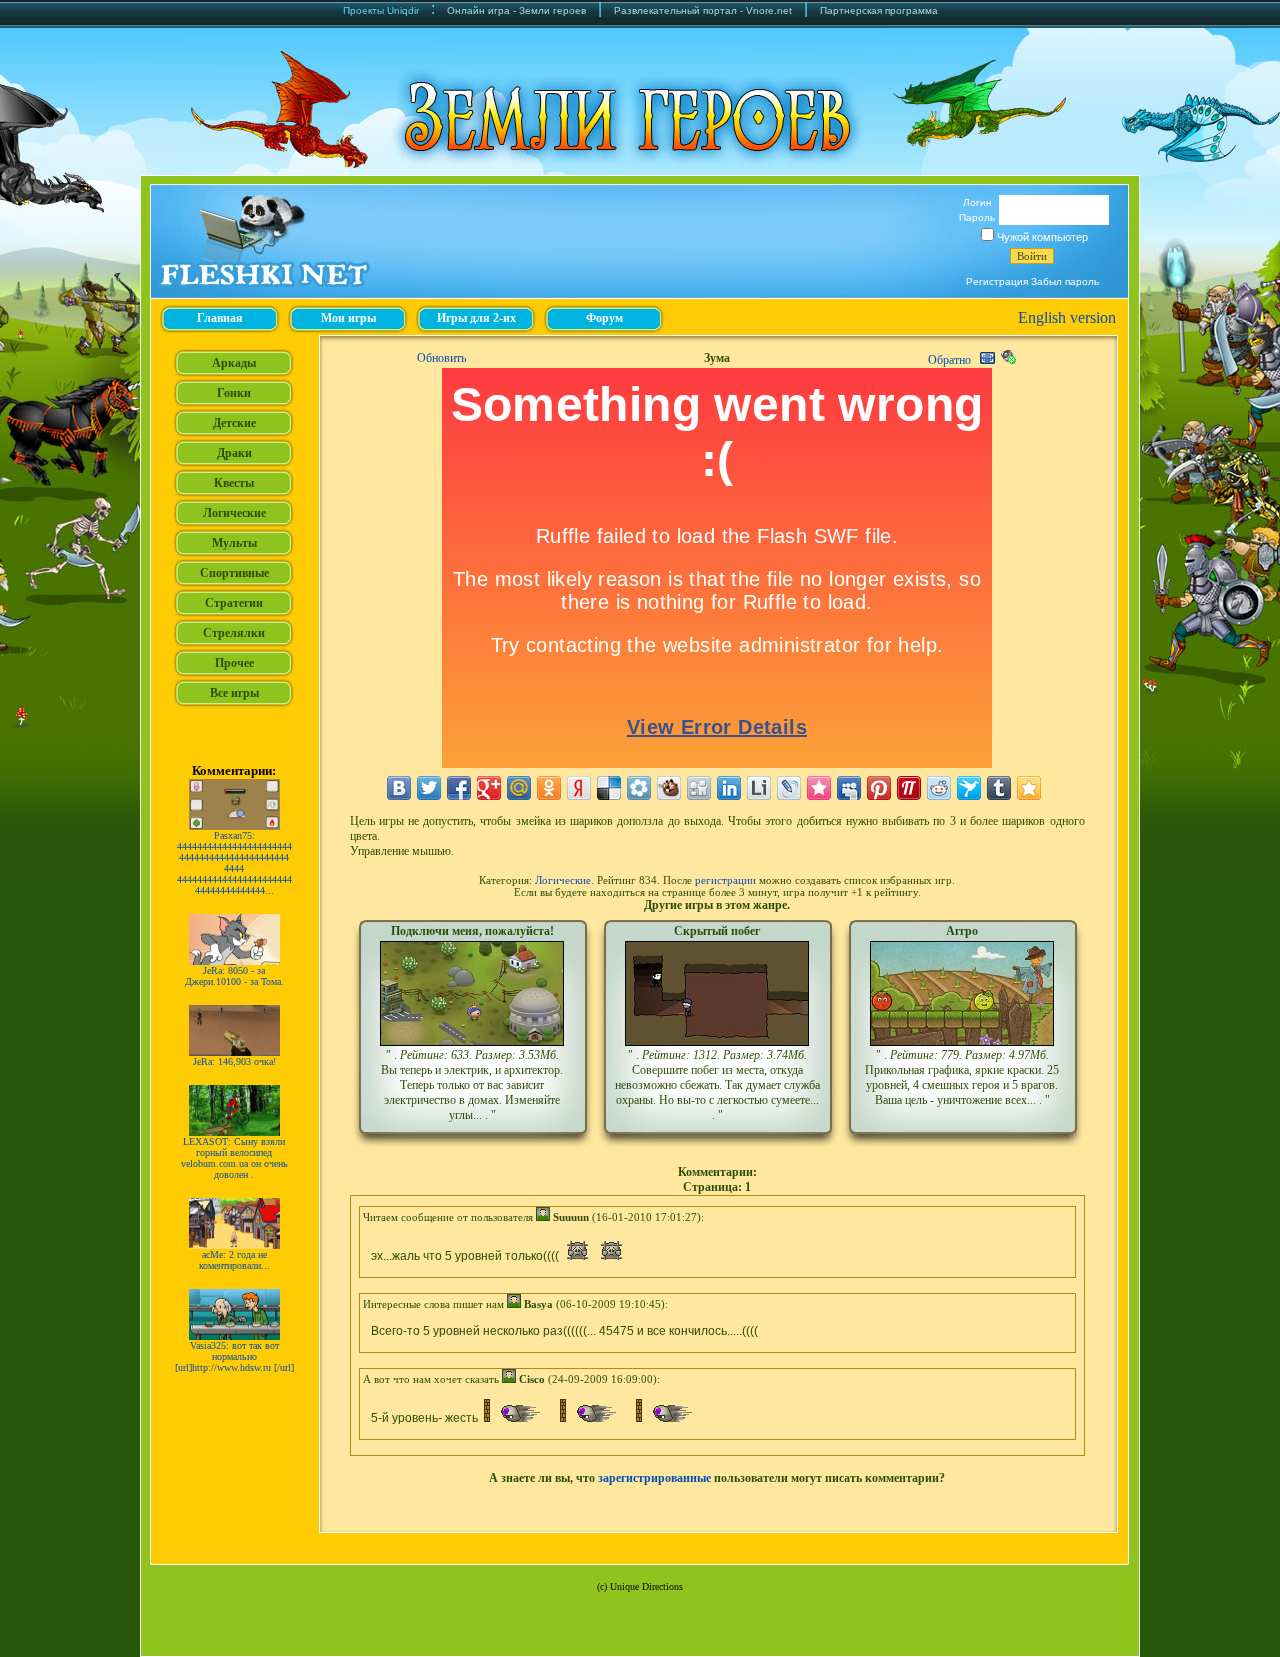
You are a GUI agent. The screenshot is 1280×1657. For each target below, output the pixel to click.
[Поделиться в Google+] (489, 788)
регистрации (725, 880)
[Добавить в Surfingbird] (969, 788)
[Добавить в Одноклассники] (549, 788)
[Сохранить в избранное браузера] (1029, 788)
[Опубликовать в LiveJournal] (789, 788)
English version (1067, 317)
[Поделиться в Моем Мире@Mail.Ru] (519, 788)
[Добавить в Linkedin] (729, 788)
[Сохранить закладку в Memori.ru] (819, 788)
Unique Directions (646, 1586)
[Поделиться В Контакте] (399, 788)
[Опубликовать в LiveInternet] (759, 788)
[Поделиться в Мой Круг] (639, 788)
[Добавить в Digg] (699, 788)
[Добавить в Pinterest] (879, 788)
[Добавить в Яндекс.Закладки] (579, 788)
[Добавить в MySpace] (849, 788)
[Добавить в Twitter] (429, 788)
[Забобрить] (669, 788)
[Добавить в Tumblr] (999, 788)
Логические (563, 880)
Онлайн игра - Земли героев (516, 10)
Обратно (949, 360)
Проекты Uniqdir (381, 10)
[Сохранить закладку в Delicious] (609, 788)
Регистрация (997, 281)
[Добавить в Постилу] (909, 788)
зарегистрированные (654, 1478)
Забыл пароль (1065, 281)
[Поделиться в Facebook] (459, 788)
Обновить (441, 358)
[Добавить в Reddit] (939, 788)
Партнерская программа (879, 10)
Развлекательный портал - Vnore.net (703, 10)
